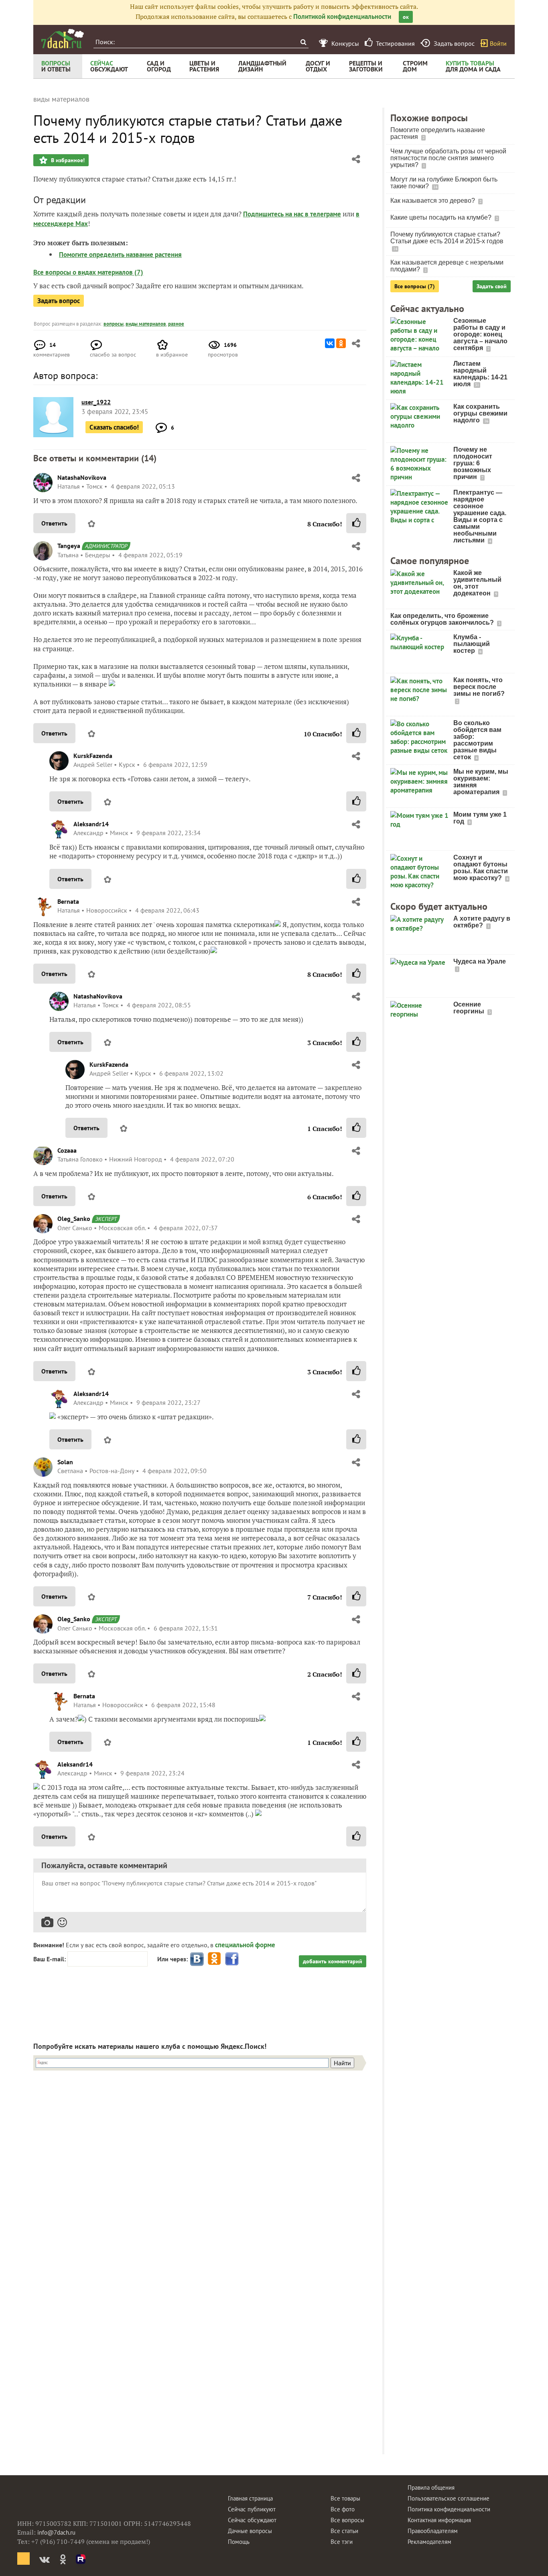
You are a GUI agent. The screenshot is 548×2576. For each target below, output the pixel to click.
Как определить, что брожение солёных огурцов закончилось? (443, 619)
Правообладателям (433, 2531)
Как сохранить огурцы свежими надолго (480, 413)
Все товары (345, 2498)
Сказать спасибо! (114, 427)
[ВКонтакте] (330, 343)
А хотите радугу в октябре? (482, 922)
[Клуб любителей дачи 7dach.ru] (63, 39)
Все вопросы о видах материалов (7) (88, 272)
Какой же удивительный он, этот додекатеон (477, 583)
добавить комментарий (333, 1961)
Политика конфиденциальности (449, 2509)
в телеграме (323, 214)
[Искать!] (303, 42)
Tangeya (69, 546)
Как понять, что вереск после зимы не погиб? (479, 687)
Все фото (343, 2509)
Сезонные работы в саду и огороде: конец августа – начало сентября (480, 334)
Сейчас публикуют (252, 2509)
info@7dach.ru (56, 2532)
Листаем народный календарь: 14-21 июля (480, 374)
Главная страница (250, 2498)
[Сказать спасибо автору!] (356, 523)
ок (406, 17)
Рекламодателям (429, 2542)
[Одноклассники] (341, 343)
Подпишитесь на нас (274, 214)
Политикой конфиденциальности (342, 16)
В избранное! (67, 160)
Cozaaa (67, 1150)
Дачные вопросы (250, 2531)
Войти (498, 43)
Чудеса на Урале (480, 961)
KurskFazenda (93, 756)
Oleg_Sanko (74, 1219)
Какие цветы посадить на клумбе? (442, 217)
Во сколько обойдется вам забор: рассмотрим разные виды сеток (477, 740)
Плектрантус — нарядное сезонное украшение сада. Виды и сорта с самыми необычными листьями (480, 516)
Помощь (239, 2542)
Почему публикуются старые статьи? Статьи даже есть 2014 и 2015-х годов (447, 238)
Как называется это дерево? (433, 201)
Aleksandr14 (91, 824)
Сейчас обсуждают (252, 2520)
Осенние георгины (470, 1008)
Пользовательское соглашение (449, 2498)
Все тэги (342, 2542)
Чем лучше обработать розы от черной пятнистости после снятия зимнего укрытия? (448, 158)
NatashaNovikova (82, 477)
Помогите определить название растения (120, 255)
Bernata (68, 901)
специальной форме (245, 1945)
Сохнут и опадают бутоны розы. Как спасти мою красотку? (481, 868)
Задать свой (492, 286)
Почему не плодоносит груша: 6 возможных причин (473, 463)
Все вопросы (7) (415, 286)
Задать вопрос (59, 301)
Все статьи (344, 2531)
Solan (65, 1462)
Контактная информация (439, 2520)
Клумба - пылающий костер (472, 644)
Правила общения (431, 2487)
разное (176, 324)
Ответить (54, 523)
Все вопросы (347, 2520)
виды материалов (146, 324)
